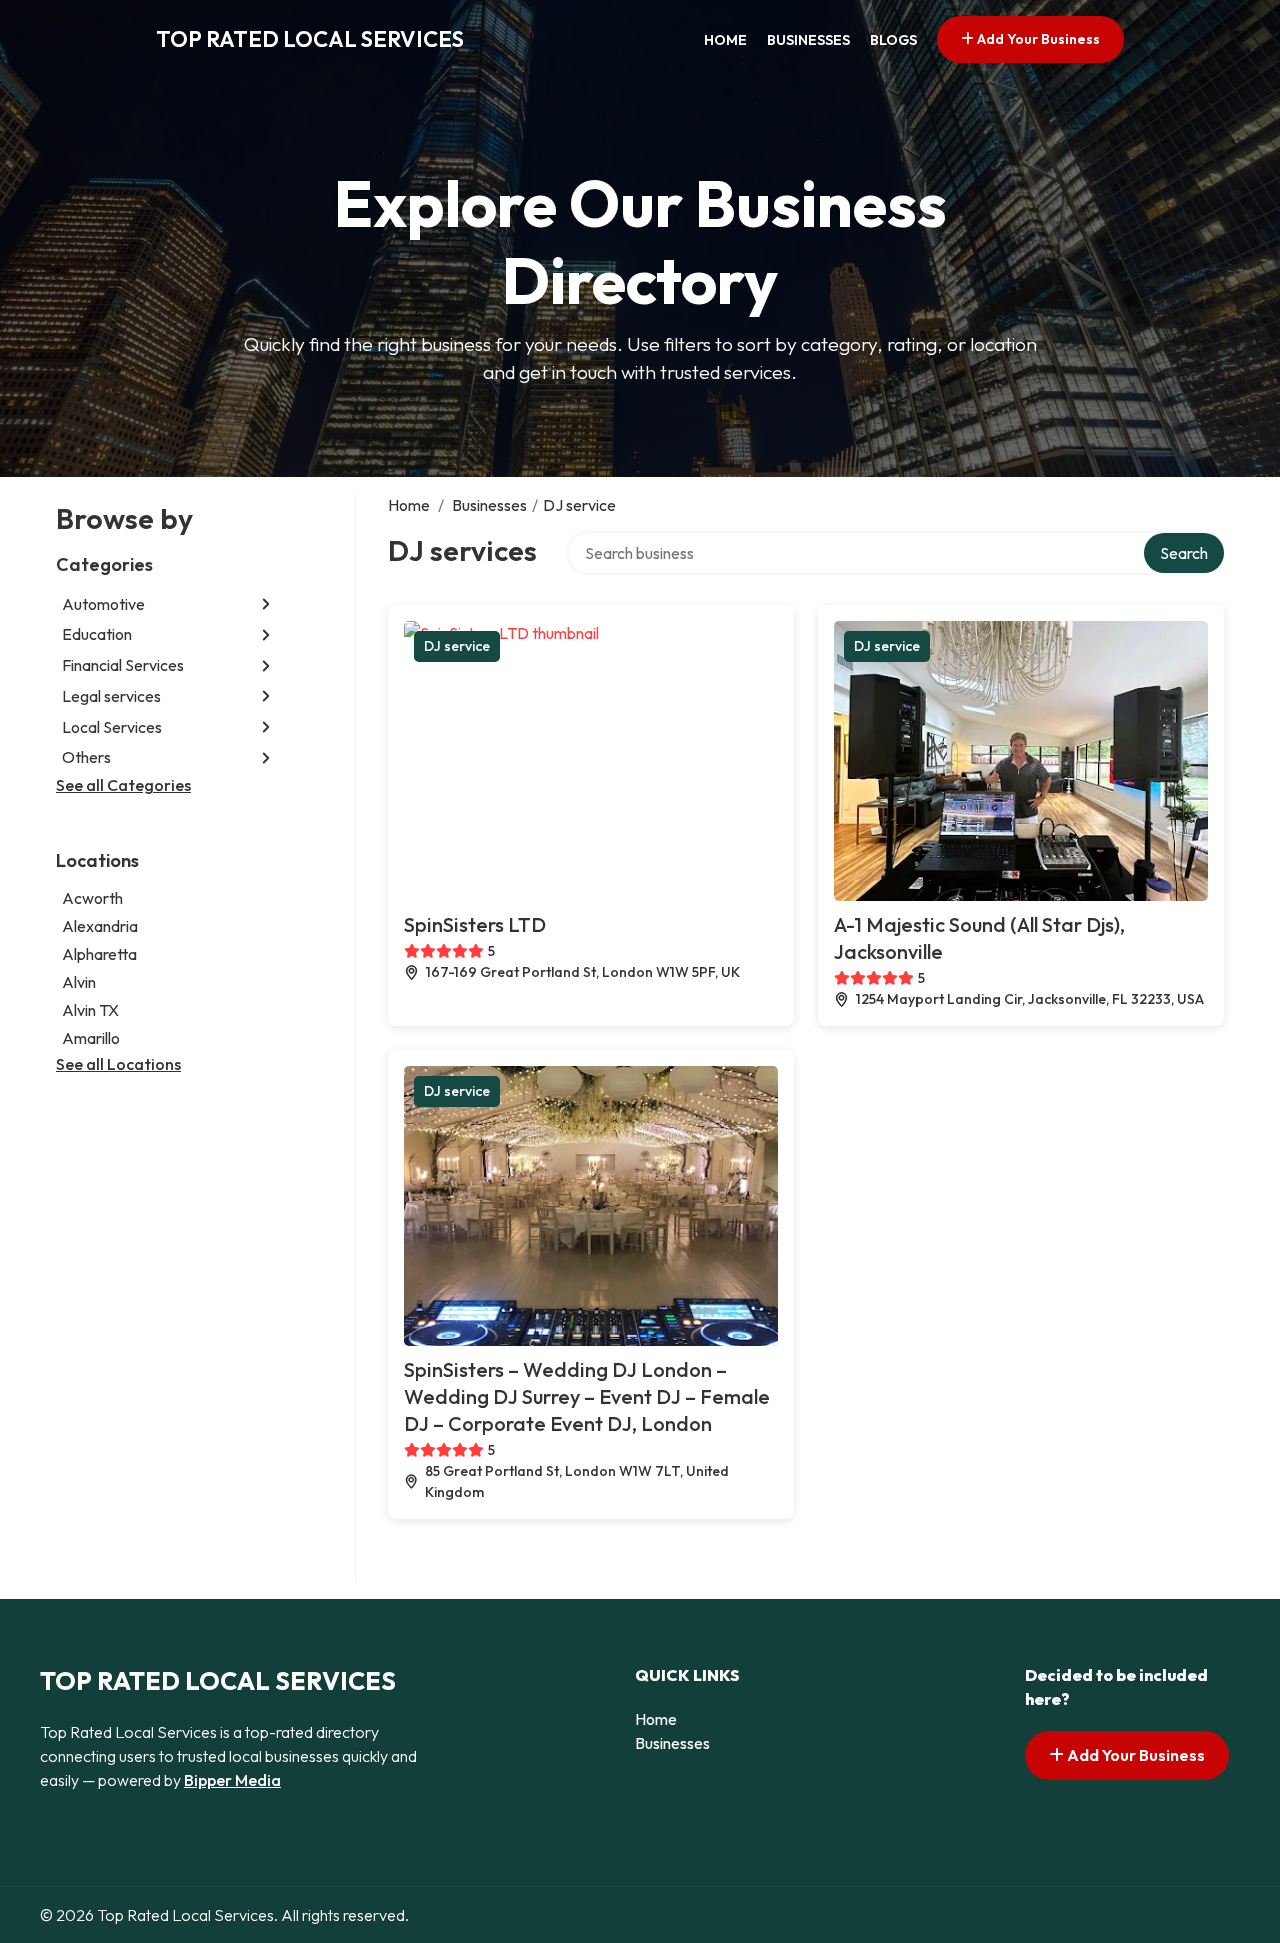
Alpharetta (99, 954)
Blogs (893, 40)
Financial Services (123, 666)
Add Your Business (1037, 39)
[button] (266, 604)
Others (86, 758)
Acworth (92, 898)
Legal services (111, 696)
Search (1184, 553)
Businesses (808, 40)
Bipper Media (232, 1780)
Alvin (79, 982)
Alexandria (100, 926)
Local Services (112, 727)
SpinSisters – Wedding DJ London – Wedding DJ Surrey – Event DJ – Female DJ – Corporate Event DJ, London (587, 1396)
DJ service (457, 646)
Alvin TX (90, 1010)
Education (97, 635)
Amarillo (91, 1038)
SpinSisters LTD (475, 924)
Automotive (103, 604)
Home (725, 40)
